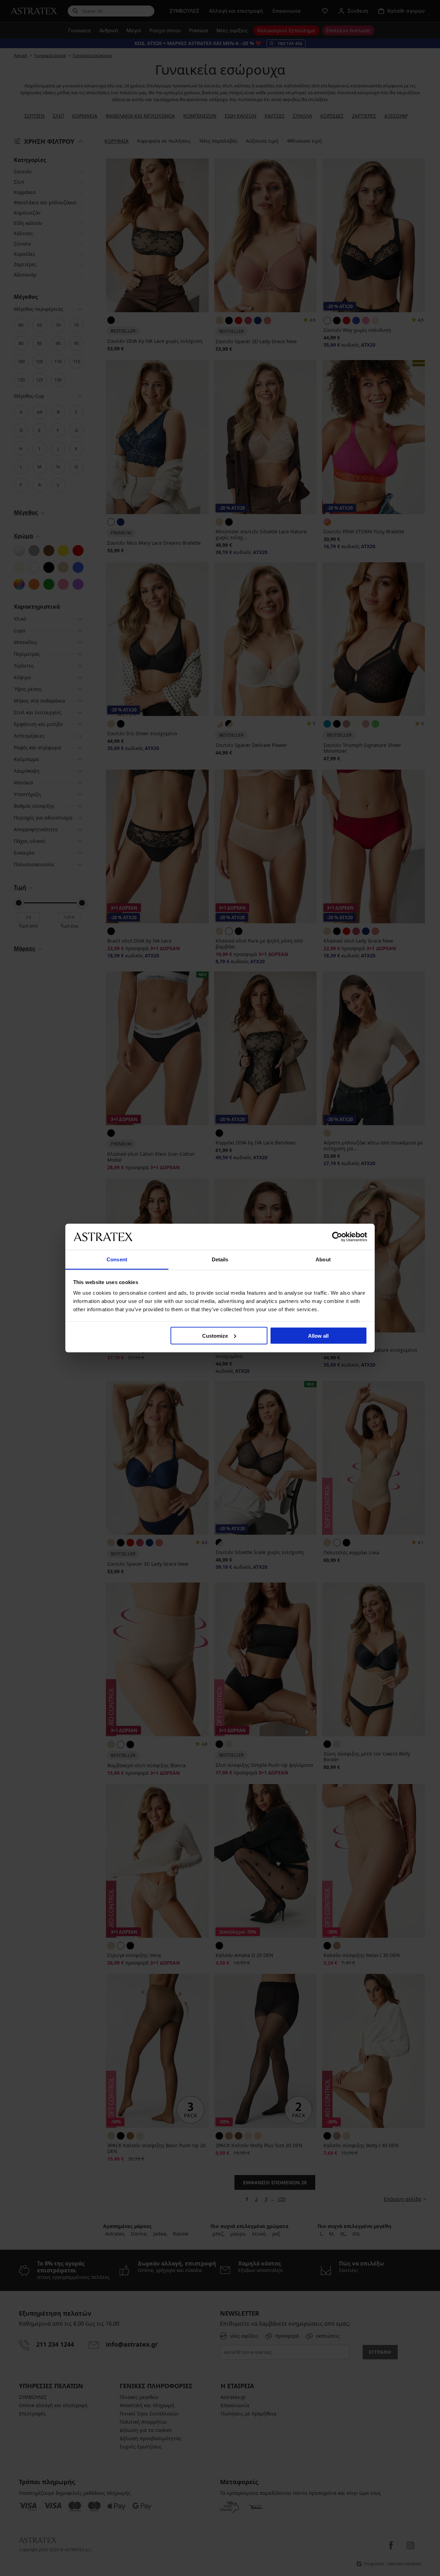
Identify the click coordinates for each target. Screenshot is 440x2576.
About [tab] (323, 1259)
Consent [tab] (117, 1259)
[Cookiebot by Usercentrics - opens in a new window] (337, 1237)
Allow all (318, 1335)
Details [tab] (220, 1259)
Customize (215, 1335)
